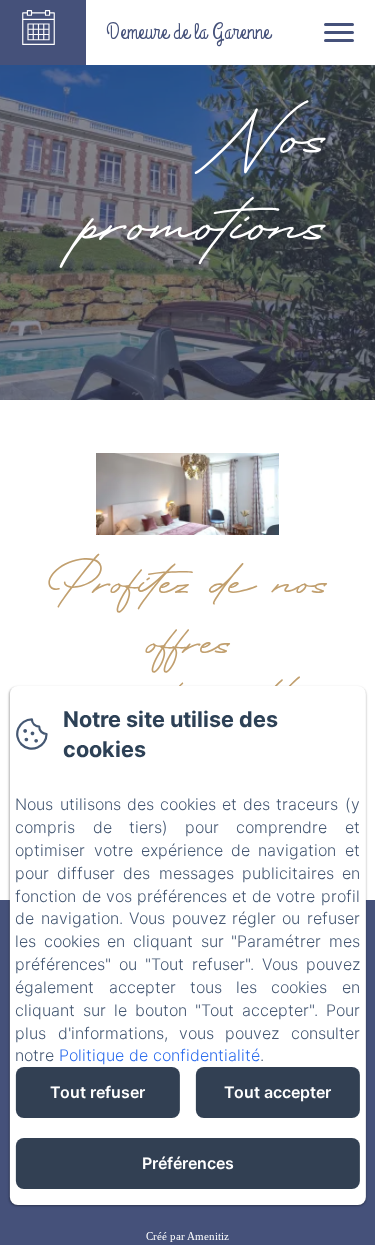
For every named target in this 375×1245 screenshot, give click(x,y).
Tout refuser (97, 1092)
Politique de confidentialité (159, 1055)
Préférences (188, 1163)
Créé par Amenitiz (187, 1236)
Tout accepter (277, 1092)
